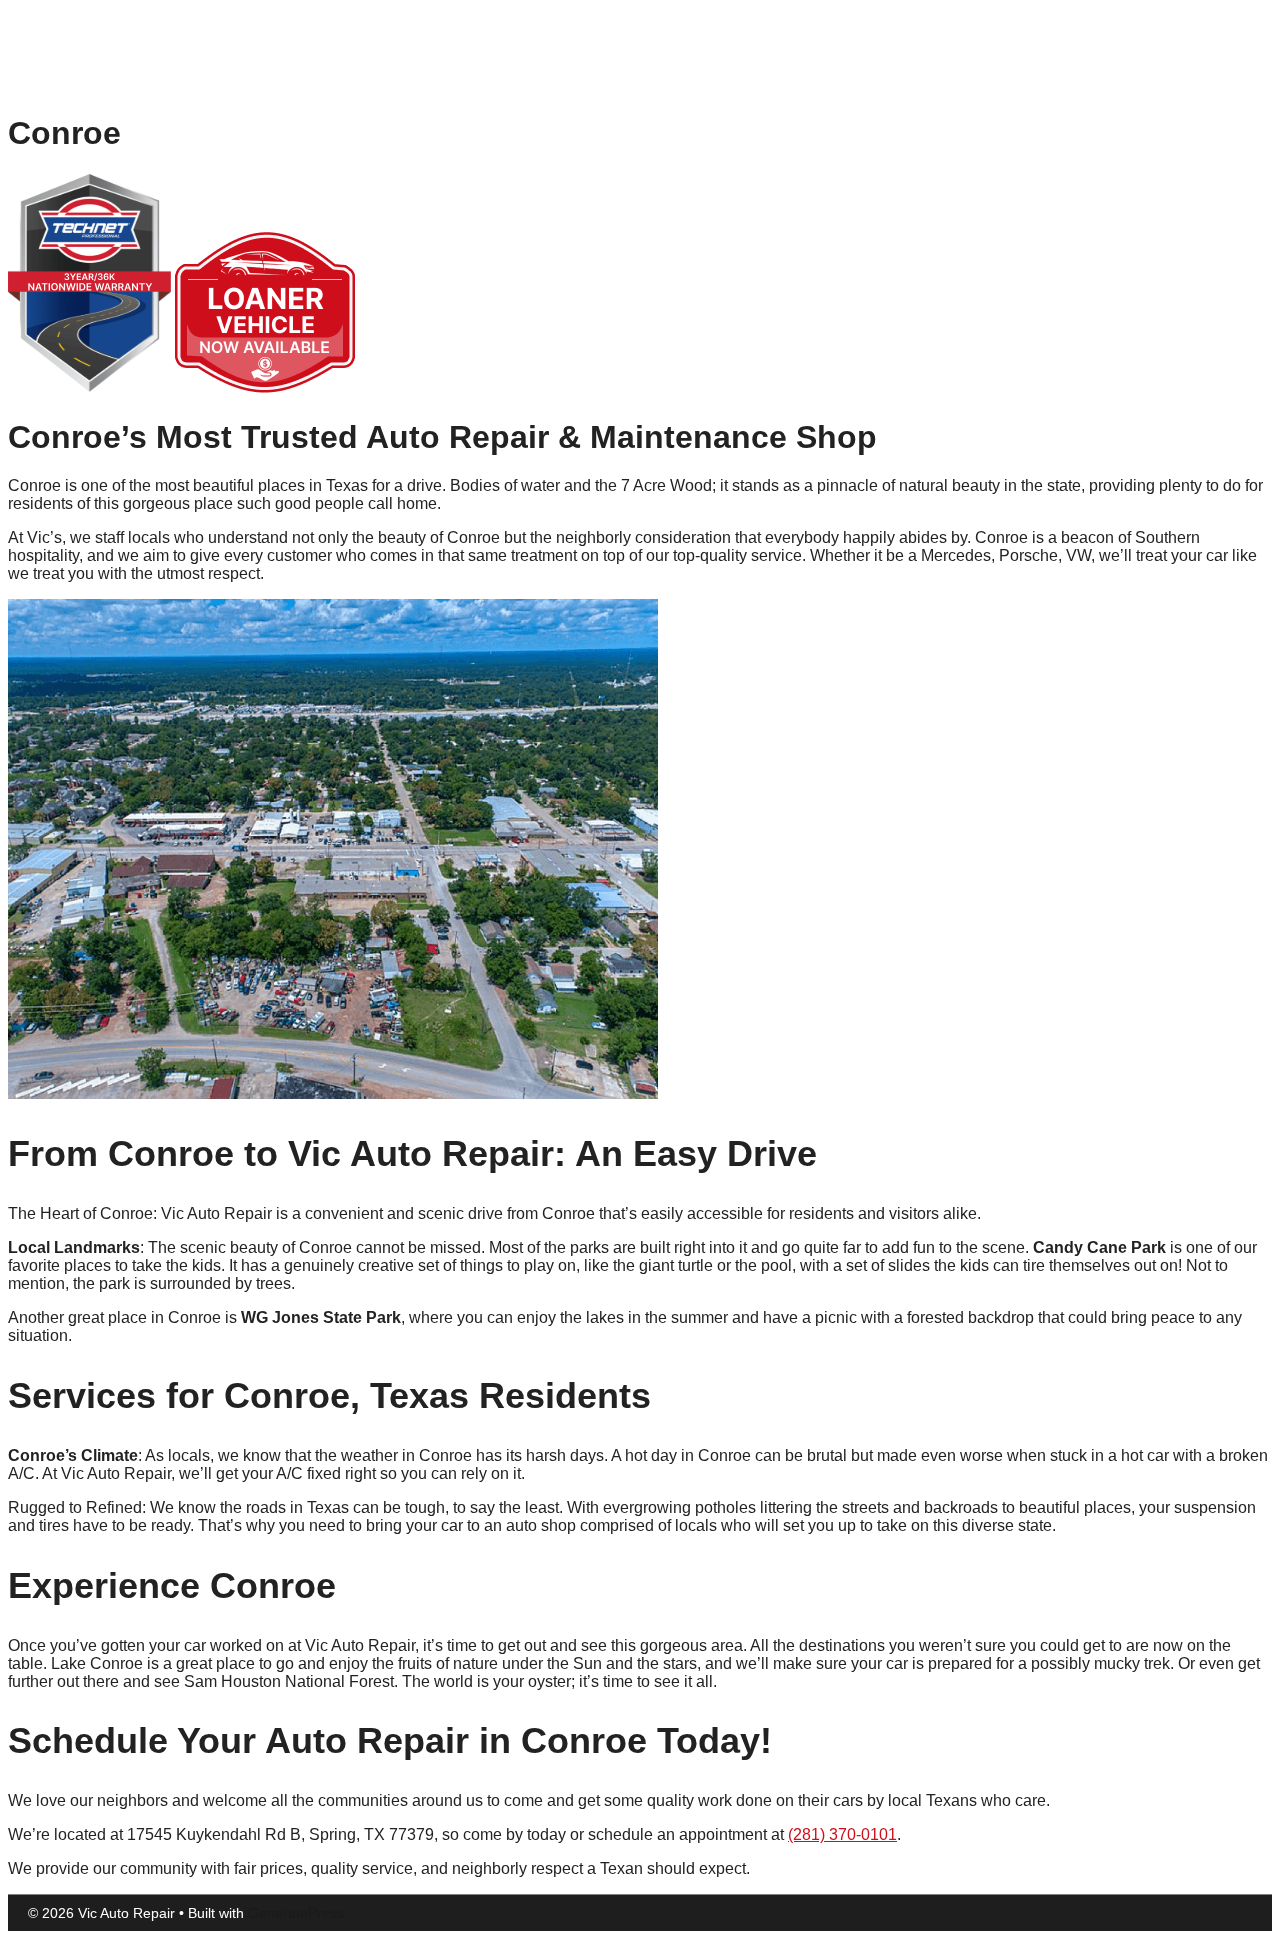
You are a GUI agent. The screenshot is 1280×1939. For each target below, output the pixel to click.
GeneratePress (296, 1913)
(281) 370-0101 (842, 1834)
